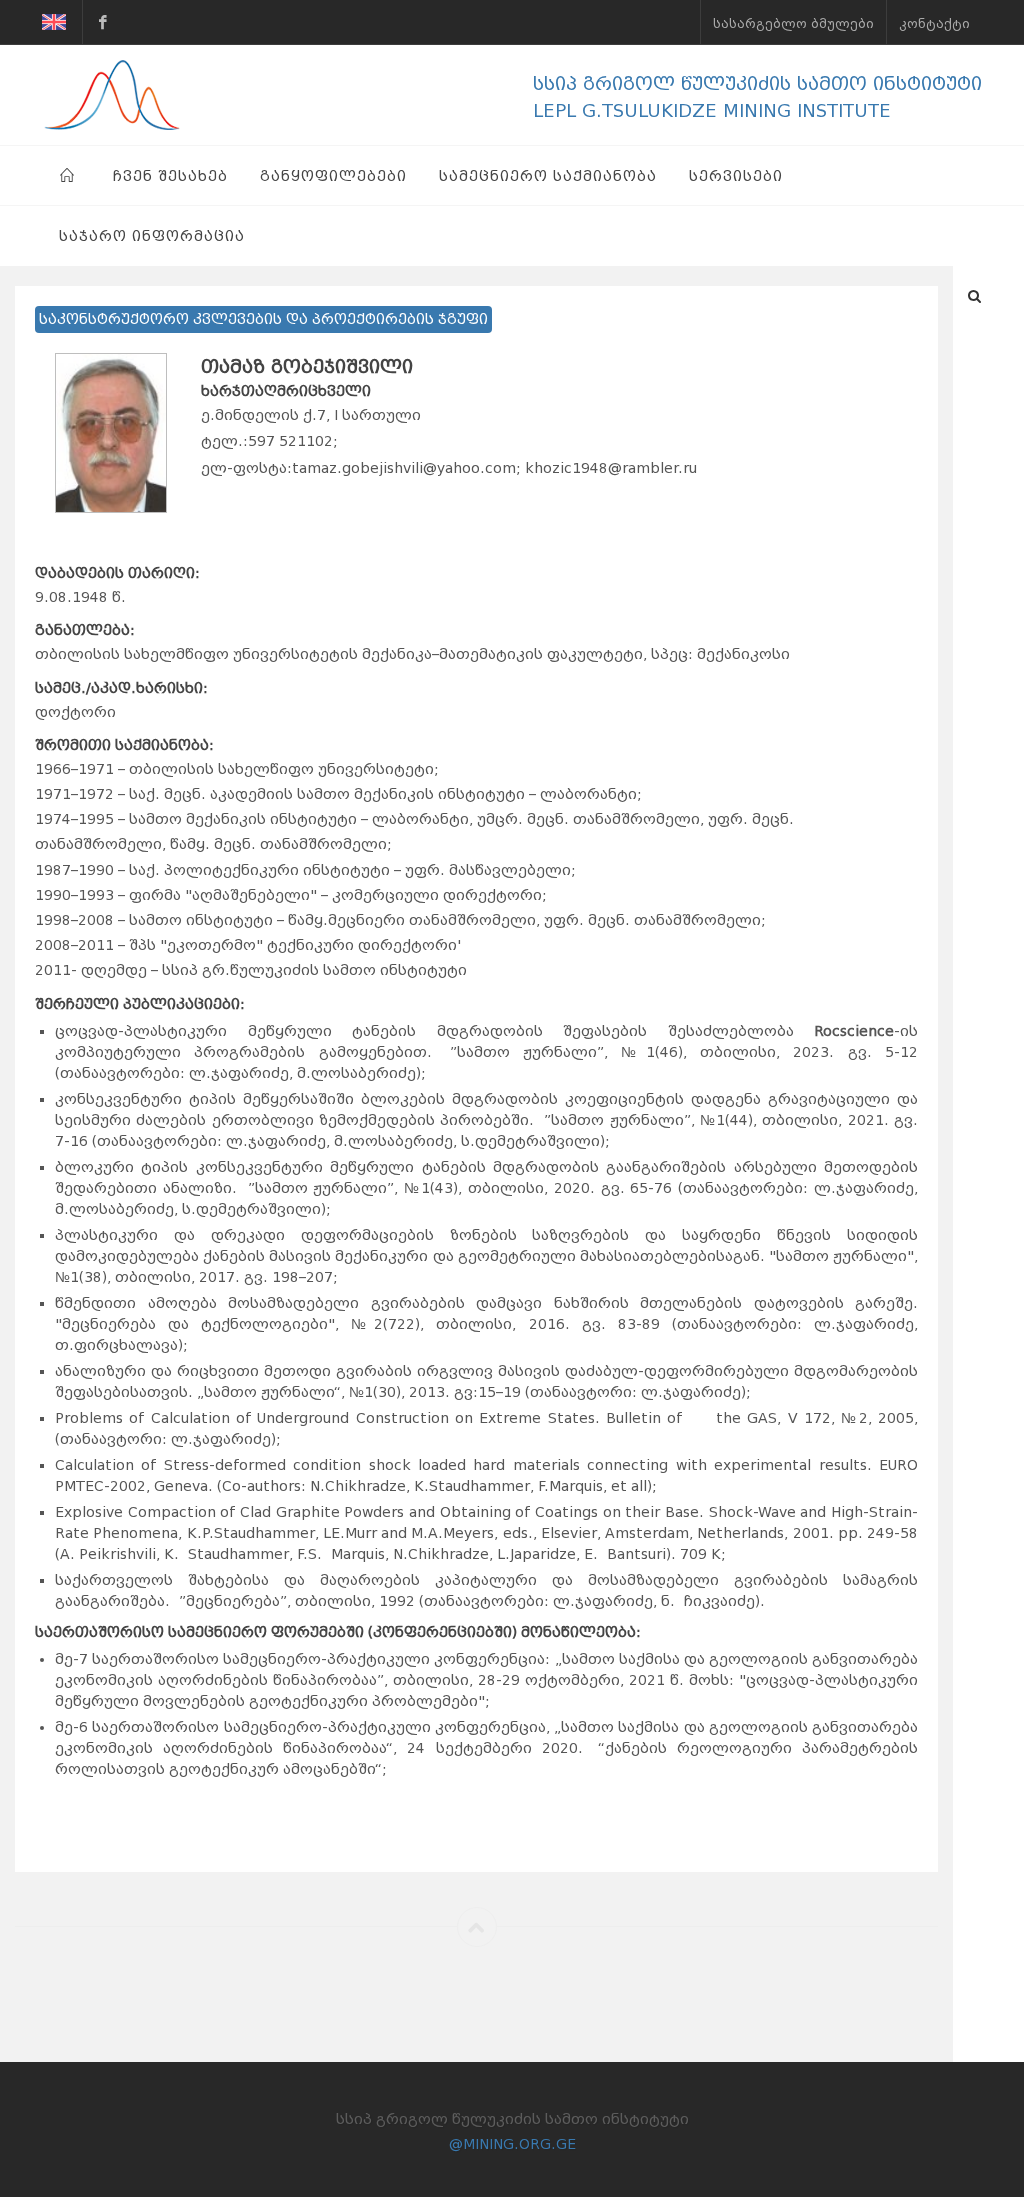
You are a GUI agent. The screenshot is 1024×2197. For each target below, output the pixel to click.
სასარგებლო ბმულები (793, 24)
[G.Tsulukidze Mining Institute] (103, 22)
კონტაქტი (934, 24)
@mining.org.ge (512, 2144)
